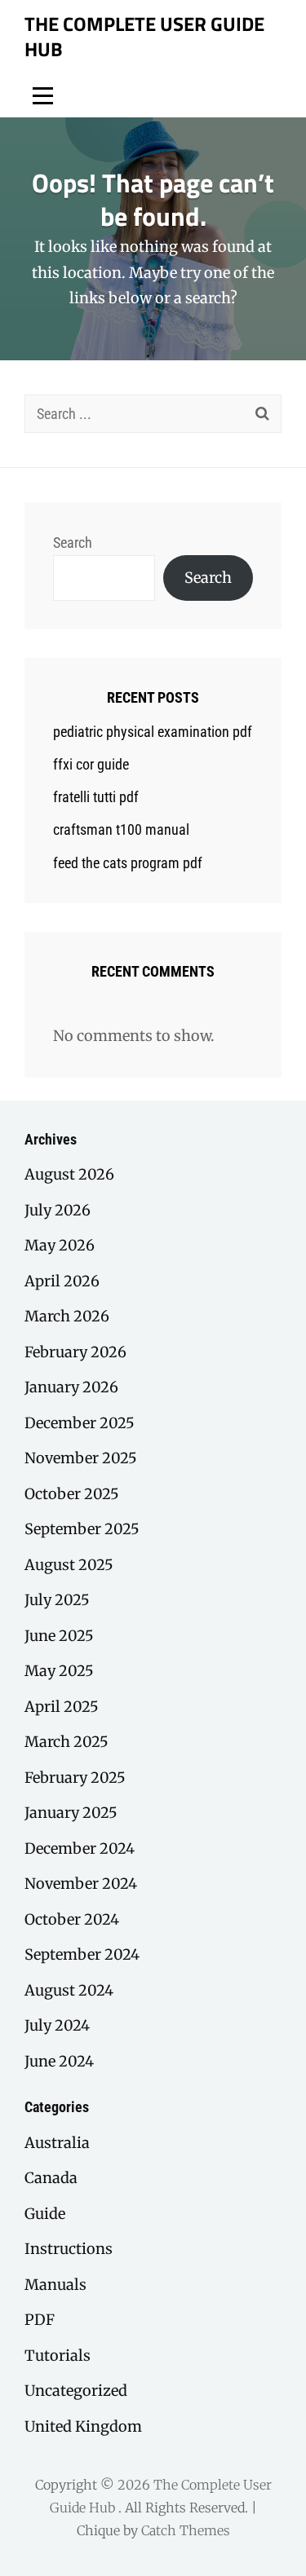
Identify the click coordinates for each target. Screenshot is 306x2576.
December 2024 (80, 1848)
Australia (57, 2143)
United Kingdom (83, 2426)
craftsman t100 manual (121, 829)
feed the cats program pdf (128, 863)
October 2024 (72, 1919)
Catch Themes (186, 2530)
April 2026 (62, 1281)
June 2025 (59, 1636)
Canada (51, 2178)
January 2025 (71, 1813)
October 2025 (72, 1494)
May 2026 (60, 1245)
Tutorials (58, 2355)
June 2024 (59, 2061)
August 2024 (69, 1990)
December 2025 (80, 1423)
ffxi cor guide (91, 764)
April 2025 (62, 1707)
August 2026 (69, 1174)
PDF (40, 2320)
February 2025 (75, 1778)
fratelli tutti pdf (96, 797)
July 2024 (57, 2025)
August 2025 (69, 1565)
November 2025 (81, 1458)
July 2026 (58, 1210)
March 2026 (67, 1316)
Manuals (55, 2285)
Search (73, 543)
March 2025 (67, 1742)
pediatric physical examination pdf (153, 732)
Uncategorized (76, 2391)
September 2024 (82, 1954)
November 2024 (81, 1883)
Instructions (69, 2249)
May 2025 (59, 1671)
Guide (45, 2214)
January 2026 (71, 1387)
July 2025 (57, 1600)
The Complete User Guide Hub (144, 36)
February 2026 (75, 1352)
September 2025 (82, 1529)
